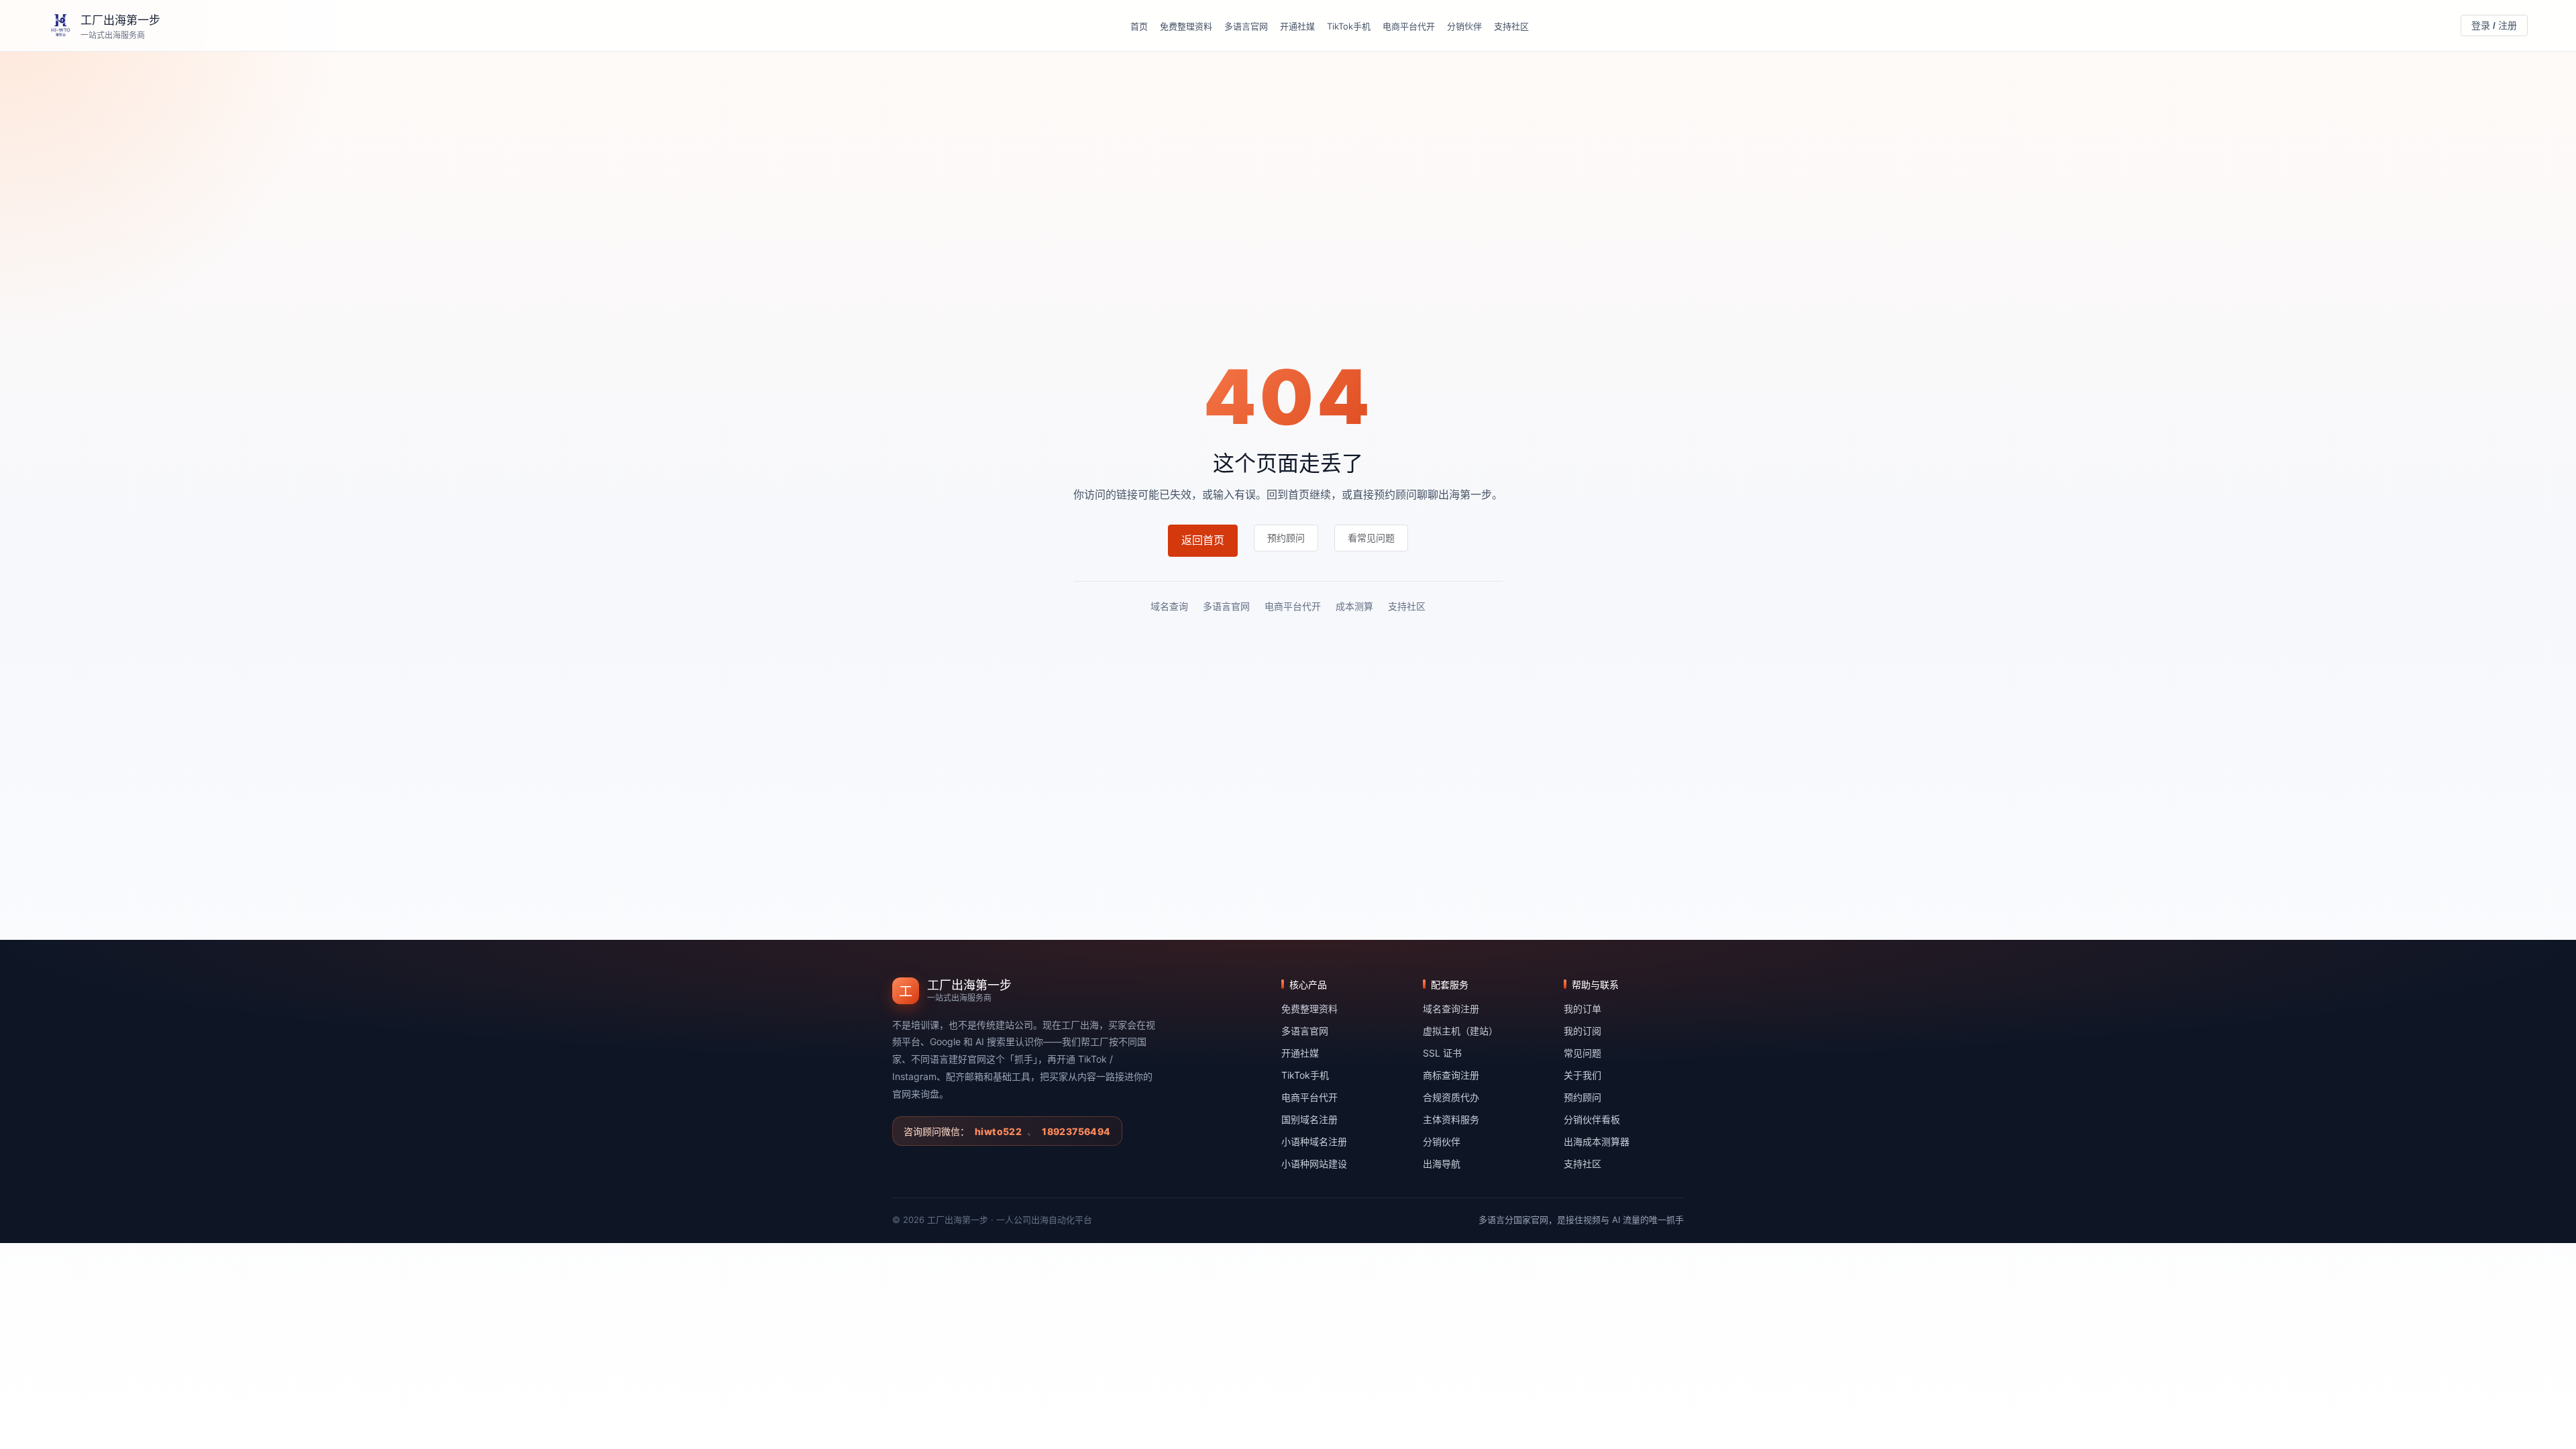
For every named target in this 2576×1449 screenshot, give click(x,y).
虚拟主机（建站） (1460, 1031)
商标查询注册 (1451, 1075)
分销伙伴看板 (1592, 1119)
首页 (1139, 26)
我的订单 (1582, 1009)
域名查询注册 (1451, 1009)
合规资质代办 (1451, 1097)
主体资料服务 (1451, 1119)
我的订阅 (1582, 1031)
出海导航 (1442, 1164)
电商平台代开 (1409, 26)
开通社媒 (1297, 26)
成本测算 (1354, 606)
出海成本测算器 (1597, 1141)
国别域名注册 (1309, 1119)
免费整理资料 (1186, 26)
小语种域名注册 (1314, 1141)
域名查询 (1169, 606)
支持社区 (1511, 26)
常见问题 (1582, 1053)
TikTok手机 (1349, 26)
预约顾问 (1582, 1097)
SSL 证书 (1442, 1053)
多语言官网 (1246, 26)
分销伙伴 (1464, 26)
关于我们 (1582, 1075)
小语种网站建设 (1314, 1164)
